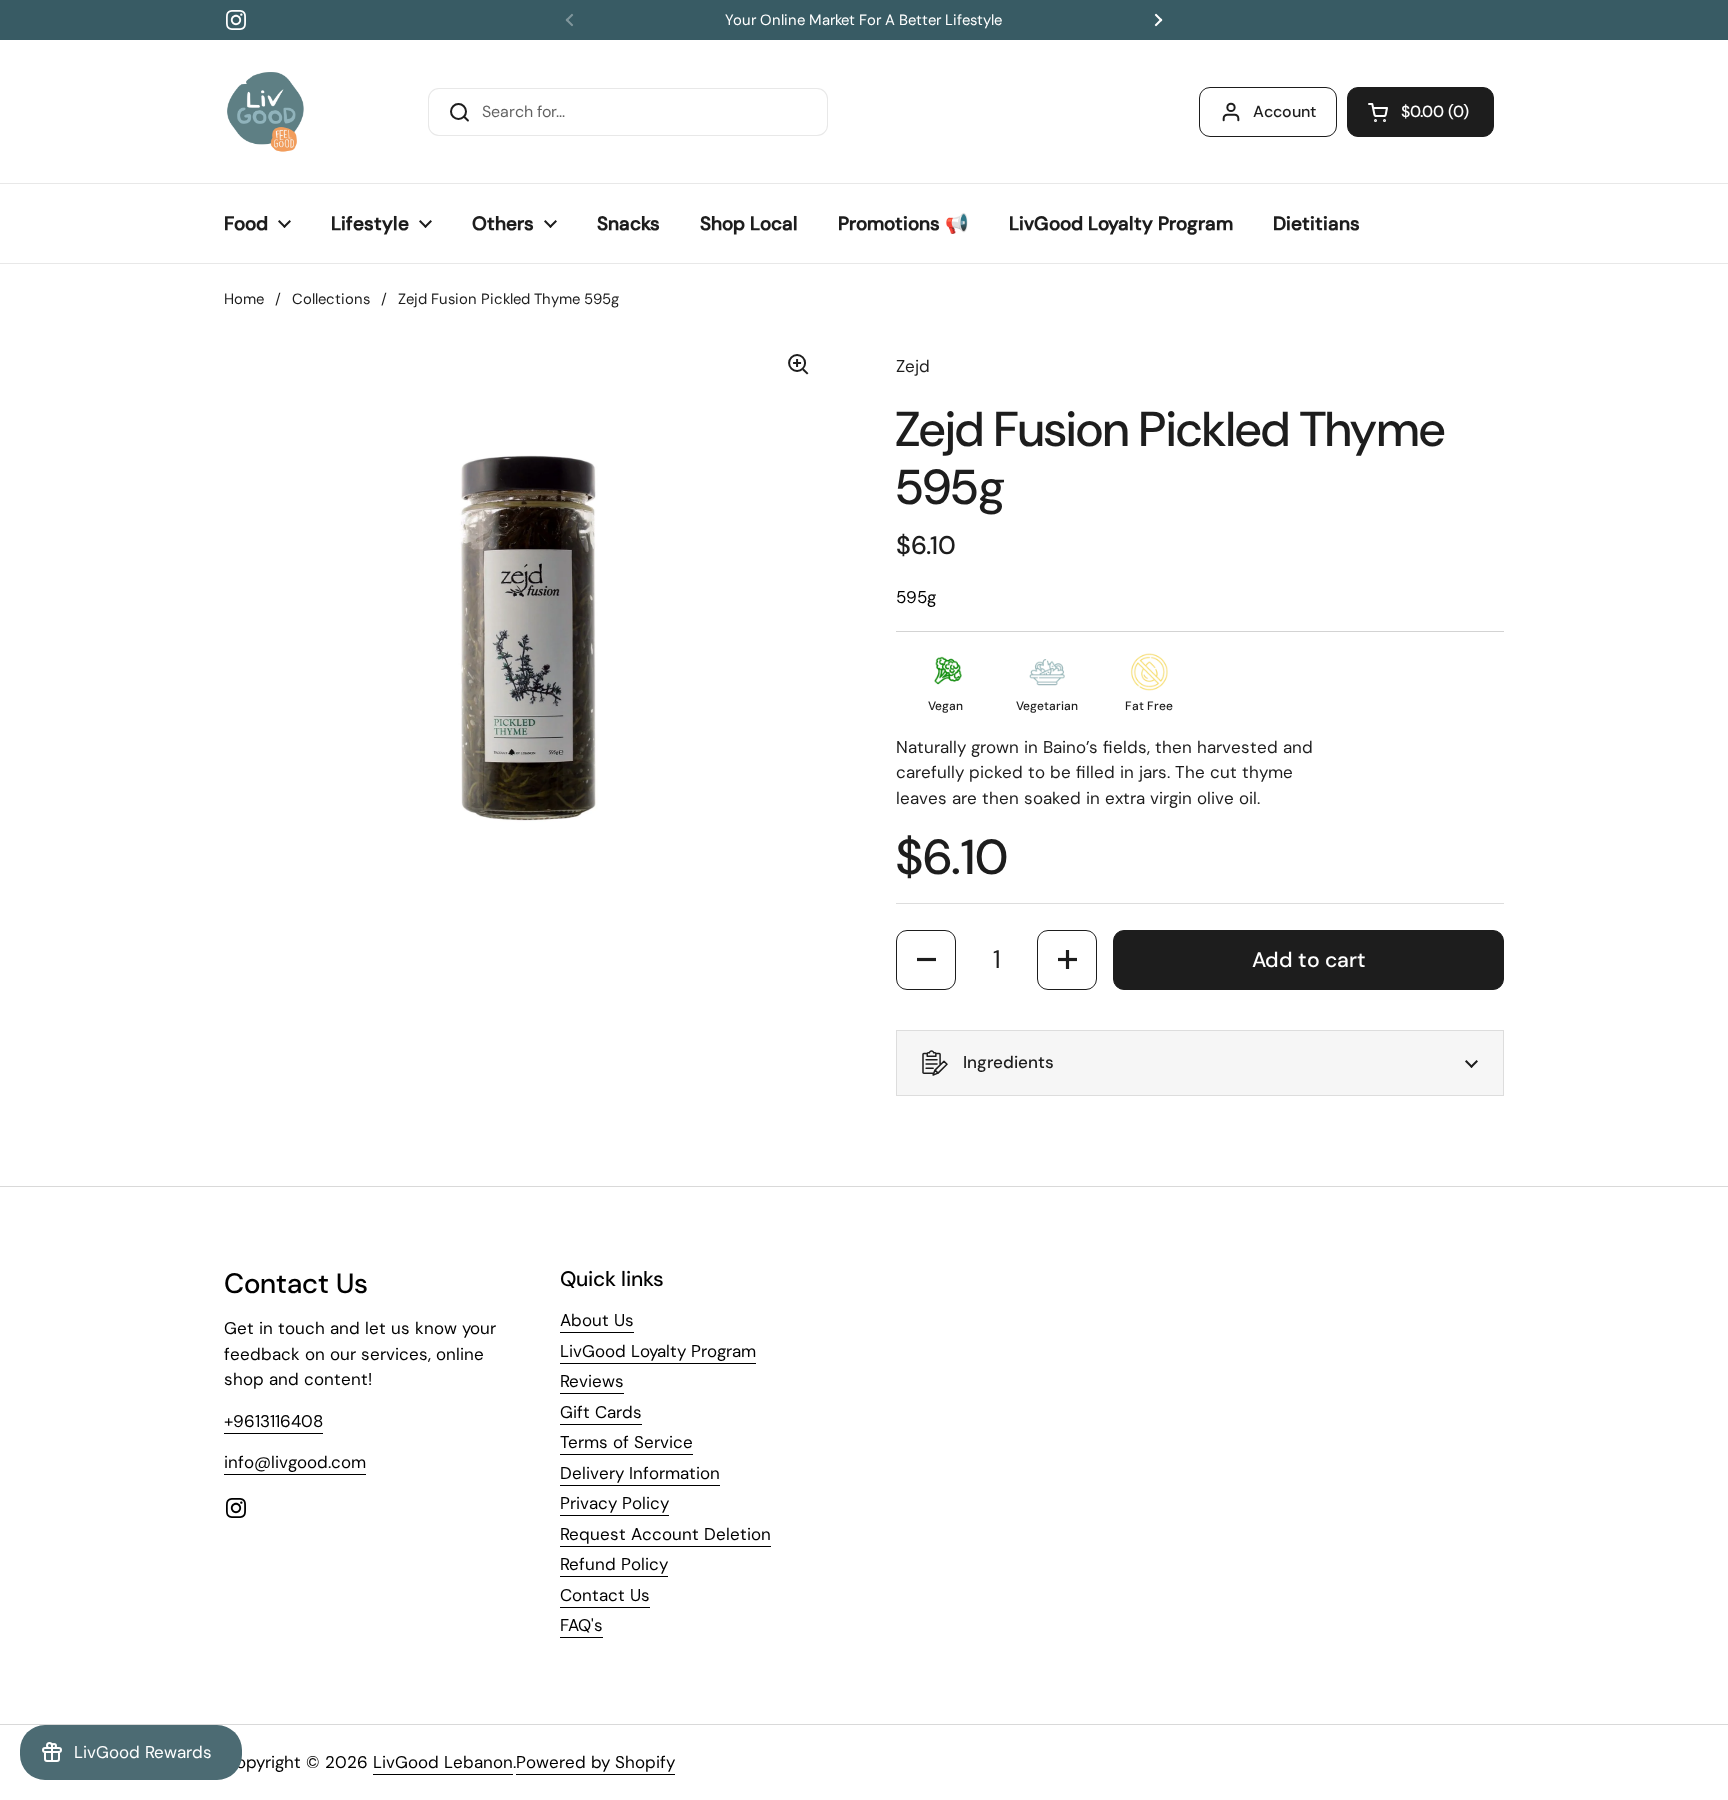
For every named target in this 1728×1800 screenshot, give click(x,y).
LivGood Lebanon (443, 1762)
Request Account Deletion (665, 1534)
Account (1284, 111)
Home (244, 299)
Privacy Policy (614, 1503)
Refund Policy (614, 1564)
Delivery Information (640, 1473)
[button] (1420, 112)
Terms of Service (626, 1442)
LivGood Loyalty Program (658, 1351)
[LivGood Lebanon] (265, 111)
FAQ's (581, 1625)
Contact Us (605, 1595)
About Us (597, 1320)
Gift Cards (601, 1412)
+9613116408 (273, 1421)
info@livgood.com (295, 1462)
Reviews (592, 1381)
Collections (331, 299)
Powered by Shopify (595, 1762)
